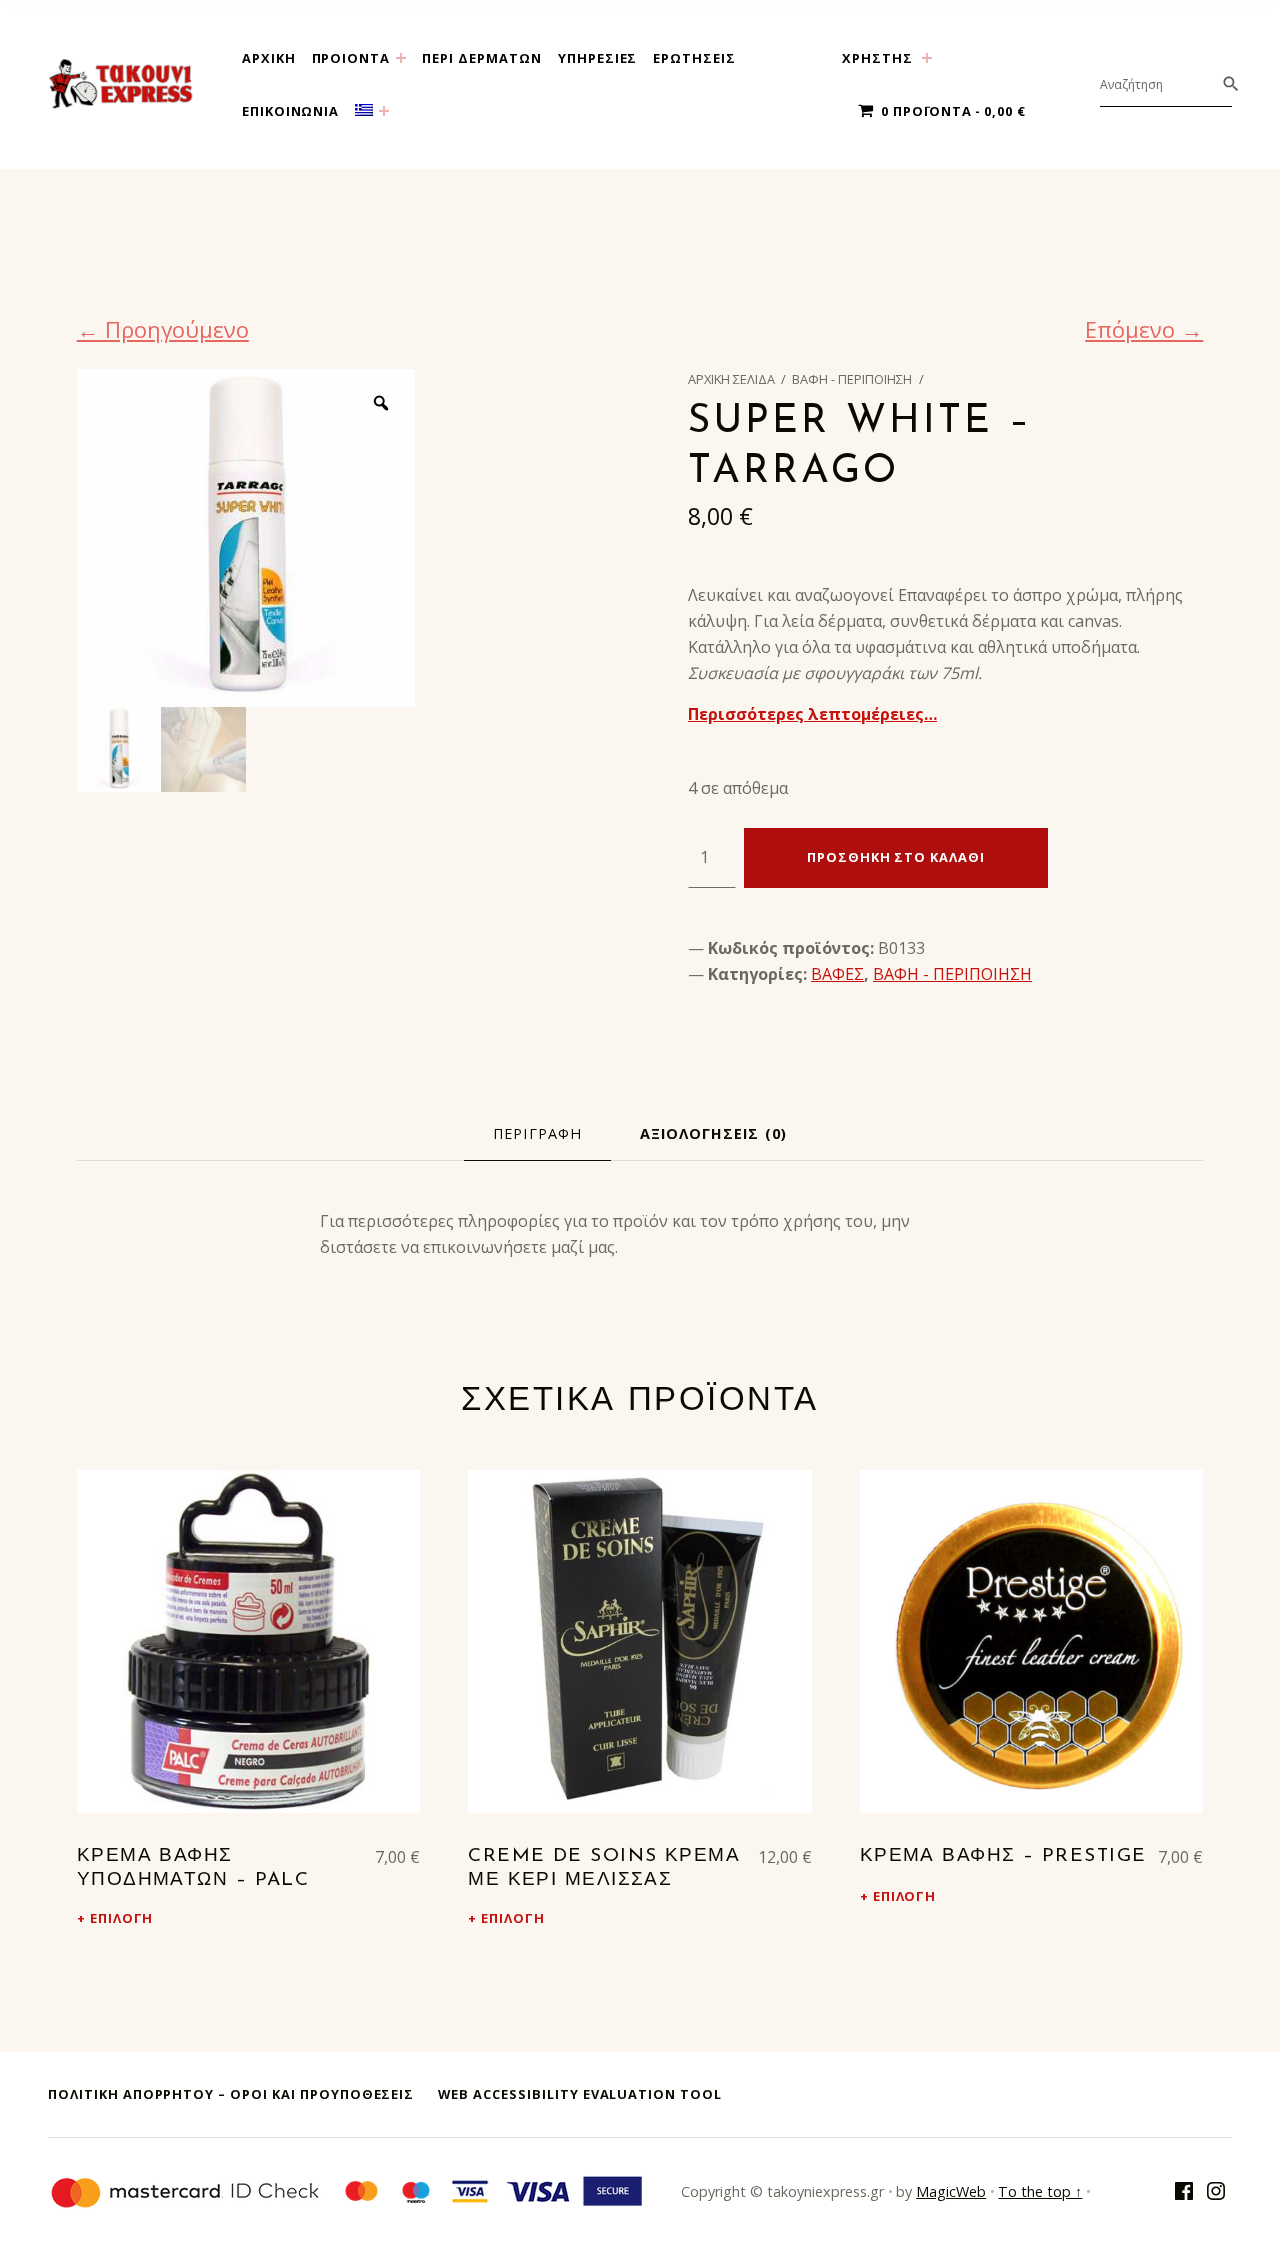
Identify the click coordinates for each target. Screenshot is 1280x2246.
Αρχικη (269, 58)
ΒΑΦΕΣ (837, 974)
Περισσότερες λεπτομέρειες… (812, 714)
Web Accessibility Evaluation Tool (580, 2094)
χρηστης (877, 58)
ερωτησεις (694, 58)
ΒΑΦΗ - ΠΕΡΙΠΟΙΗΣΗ (852, 379)
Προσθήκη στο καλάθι (896, 857)
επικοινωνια (291, 111)
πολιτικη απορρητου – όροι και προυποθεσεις (231, 2094)
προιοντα (351, 58)
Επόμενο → (1144, 329)
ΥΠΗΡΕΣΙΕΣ (598, 58)
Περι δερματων (481, 58)
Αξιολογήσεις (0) (713, 1133)
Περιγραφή (537, 1133)
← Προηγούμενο (163, 329)
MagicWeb (951, 2191)
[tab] (537, 1134)
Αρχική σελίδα (731, 379)
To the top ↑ (1040, 2191)
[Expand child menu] (401, 58)
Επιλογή (122, 1918)
